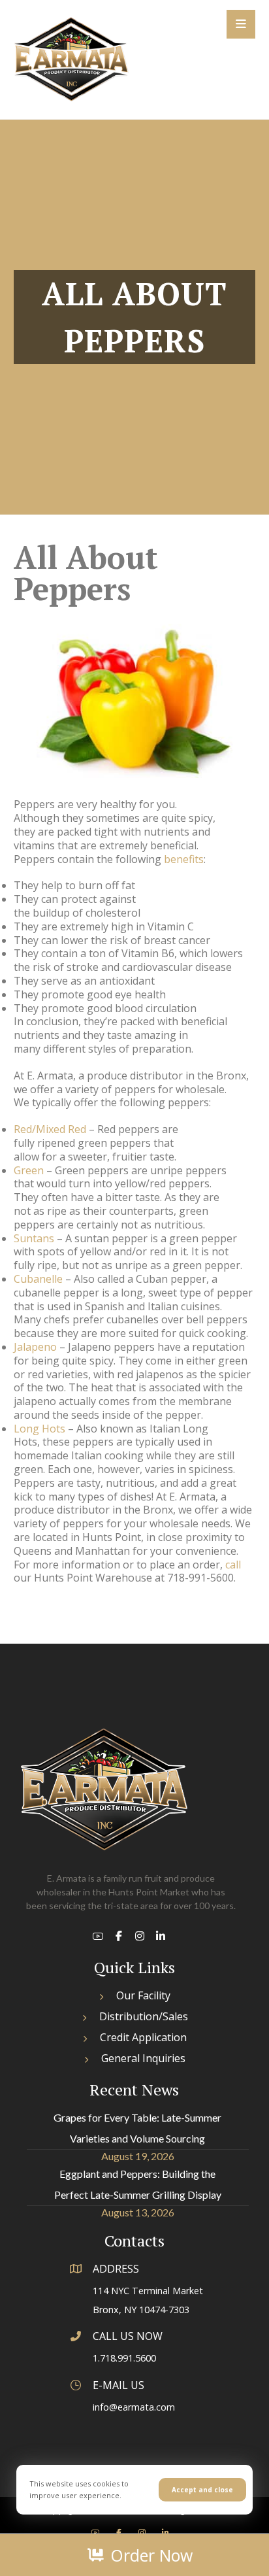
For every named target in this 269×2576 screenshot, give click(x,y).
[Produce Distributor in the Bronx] (71, 59)
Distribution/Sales (144, 2016)
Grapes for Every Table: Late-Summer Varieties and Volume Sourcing (137, 2128)
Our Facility (143, 1995)
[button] (241, 24)
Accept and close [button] (202, 2490)
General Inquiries (143, 2058)
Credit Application (143, 2037)
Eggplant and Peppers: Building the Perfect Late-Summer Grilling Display (138, 2184)
